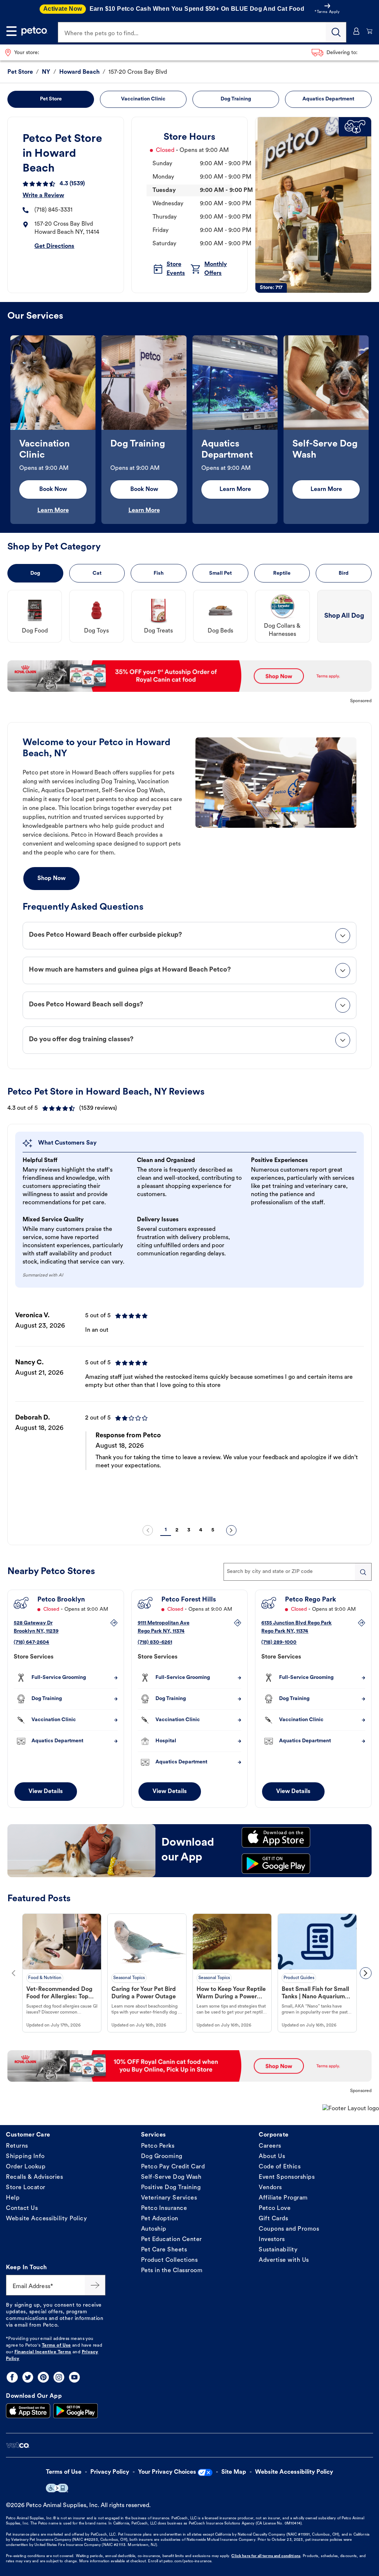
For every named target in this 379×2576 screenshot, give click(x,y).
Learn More (53, 511)
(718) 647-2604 (31, 1642)
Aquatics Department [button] (328, 99)
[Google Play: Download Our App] (76, 2411)
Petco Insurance (164, 2208)
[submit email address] (95, 2285)
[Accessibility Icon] (57, 2488)
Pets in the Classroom (172, 2271)
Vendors (270, 2188)
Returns (17, 2146)
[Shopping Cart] (370, 31)
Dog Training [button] (236, 99)
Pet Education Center (172, 2240)
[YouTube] (74, 2377)
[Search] (336, 32)
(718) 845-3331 (53, 210)
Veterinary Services (169, 2198)
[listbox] (189, 430)
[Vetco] (18, 2445)
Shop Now (51, 879)
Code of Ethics (280, 2167)
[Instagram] (59, 2377)
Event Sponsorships (287, 2177)
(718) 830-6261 (155, 1642)
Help (13, 2198)
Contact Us (22, 2208)
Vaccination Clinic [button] (143, 99)
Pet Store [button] (51, 99)
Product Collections (170, 2260)
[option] (53, 430)
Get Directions (54, 246)
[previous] (148, 1530)
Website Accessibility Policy (46, 2219)
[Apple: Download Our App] (28, 2411)
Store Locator (26, 2188)
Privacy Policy (110, 2472)
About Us (272, 2157)
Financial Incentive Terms (43, 2352)
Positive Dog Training (171, 2188)
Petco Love (275, 2208)
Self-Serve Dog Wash (171, 2177)
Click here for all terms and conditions (266, 2556)
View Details (46, 1792)
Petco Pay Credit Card (173, 2167)
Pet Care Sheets (164, 2250)
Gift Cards (273, 2219)
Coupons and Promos (289, 2229)
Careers (270, 2146)
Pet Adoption (160, 2219)
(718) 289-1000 (279, 1642)
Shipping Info (25, 2157)
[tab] (189, 936)
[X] (28, 2377)
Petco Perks (158, 2146)
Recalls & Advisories (34, 2177)
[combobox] (298, 1572)
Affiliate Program (283, 2198)
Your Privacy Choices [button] (167, 2472)
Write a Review (43, 196)
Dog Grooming (162, 2157)
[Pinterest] (43, 2377)
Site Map (234, 2472)
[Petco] (34, 31)
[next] (231, 1530)
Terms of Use (56, 2346)
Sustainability (278, 2250)
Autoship (154, 2229)
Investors (272, 2240)
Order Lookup (26, 2167)
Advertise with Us (284, 2260)
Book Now (53, 489)
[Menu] (11, 31)
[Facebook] (12, 2377)
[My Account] (356, 31)
